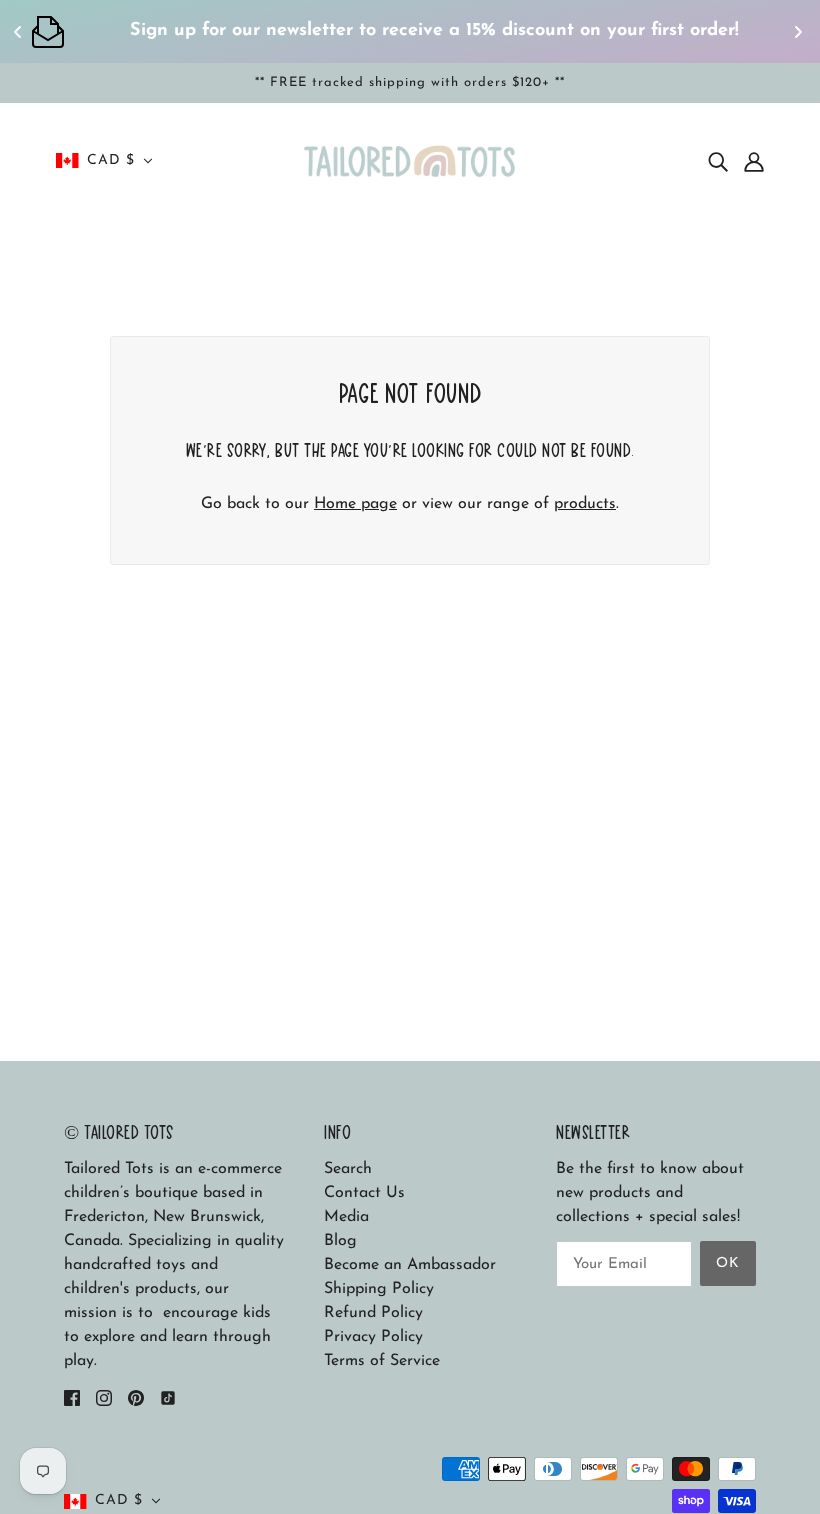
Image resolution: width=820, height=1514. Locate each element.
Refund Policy (373, 1313)
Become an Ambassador (410, 1265)
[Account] (754, 161)
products (585, 504)
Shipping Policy (379, 1289)
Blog (340, 1241)
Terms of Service (382, 1361)
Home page (355, 504)
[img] (718, 161)
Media (346, 1217)
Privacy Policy (373, 1337)
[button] (104, 161)
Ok (728, 1263)
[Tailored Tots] (410, 160)
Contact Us (364, 1193)
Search (348, 1169)
